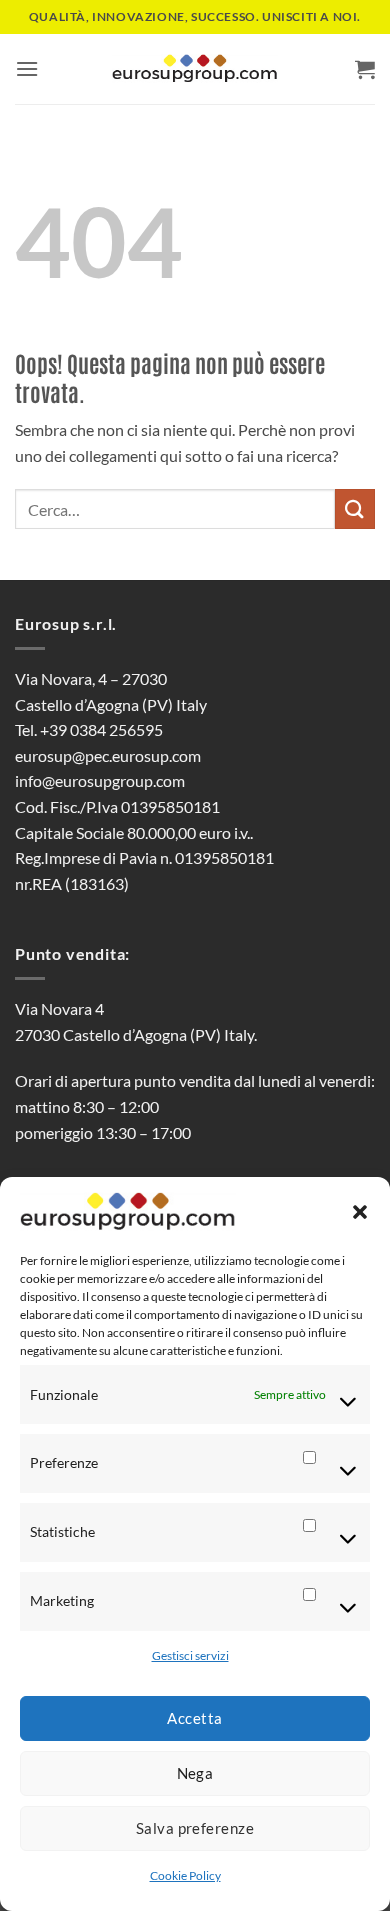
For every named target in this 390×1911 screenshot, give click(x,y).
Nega (195, 1773)
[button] (360, 1212)
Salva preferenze (195, 1828)
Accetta (194, 1718)
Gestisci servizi (190, 1655)
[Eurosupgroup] (195, 69)
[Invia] (355, 508)
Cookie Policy (185, 1875)
